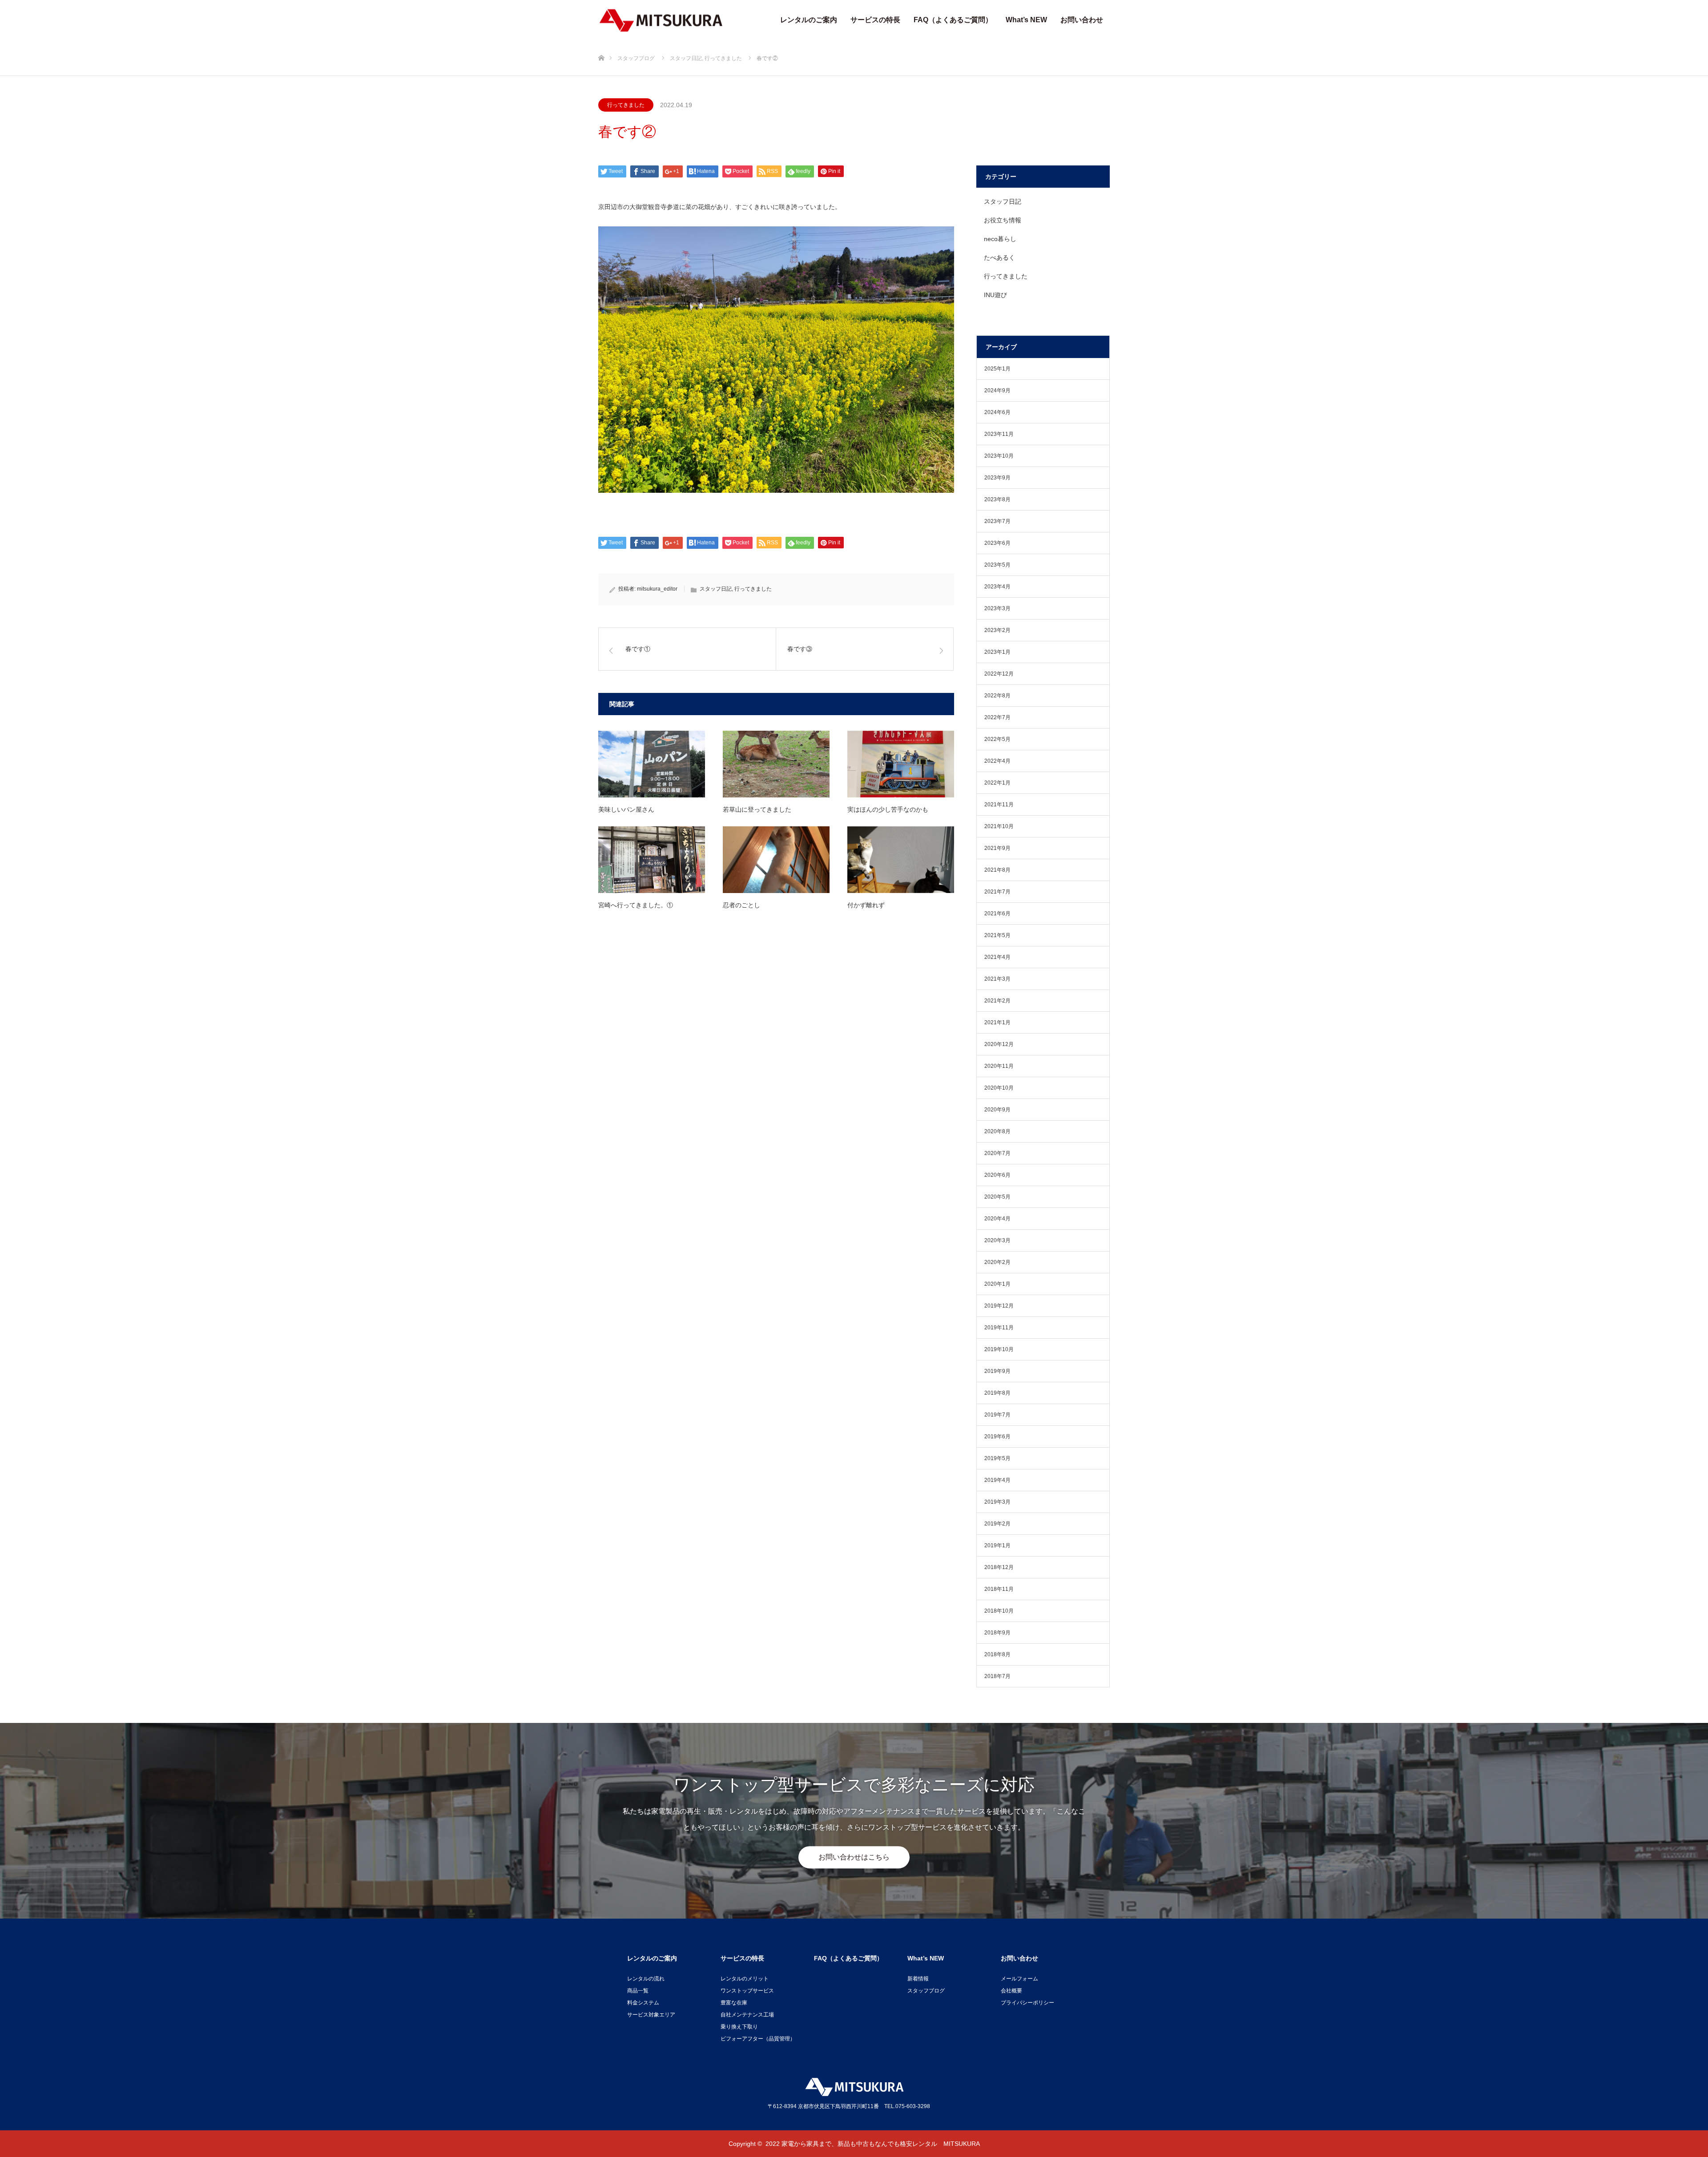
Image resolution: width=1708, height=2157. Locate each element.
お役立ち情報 (1003, 220)
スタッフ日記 (716, 589)
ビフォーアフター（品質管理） (758, 2039)
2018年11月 (999, 1589)
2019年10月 (999, 1349)
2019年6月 (997, 1437)
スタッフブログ (926, 1991)
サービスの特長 (875, 20)
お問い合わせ (1082, 20)
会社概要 (1011, 1991)
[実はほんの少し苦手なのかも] (901, 764)
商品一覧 (638, 1991)
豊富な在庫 (734, 2003)
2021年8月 (997, 870)
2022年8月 (997, 696)
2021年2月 (997, 1001)
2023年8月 (997, 499)
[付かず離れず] (901, 860)
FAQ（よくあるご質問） (953, 20)
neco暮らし (1000, 239)
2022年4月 (997, 761)
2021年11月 (999, 805)
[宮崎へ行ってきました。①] (652, 860)
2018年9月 (997, 1633)
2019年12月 (999, 1306)
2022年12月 (999, 674)
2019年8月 (997, 1393)
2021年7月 (997, 892)
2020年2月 (997, 1262)
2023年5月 (997, 565)
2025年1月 (997, 369)
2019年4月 (997, 1480)
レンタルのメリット (745, 1979)
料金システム (643, 2003)
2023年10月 (999, 456)
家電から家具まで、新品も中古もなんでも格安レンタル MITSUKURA (881, 2144)
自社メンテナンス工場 (747, 2015)
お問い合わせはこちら (854, 1857)
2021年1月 (997, 1022)
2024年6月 (997, 412)
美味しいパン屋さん (626, 809)
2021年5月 (997, 935)
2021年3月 (997, 979)
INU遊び (995, 295)
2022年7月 (997, 717)
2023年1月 (997, 652)
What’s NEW (1026, 20)
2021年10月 (999, 826)
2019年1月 (997, 1545)
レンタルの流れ (646, 1979)
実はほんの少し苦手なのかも (888, 809)
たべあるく (999, 258)
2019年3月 (997, 1502)
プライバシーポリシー (1027, 2003)
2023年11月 (999, 434)
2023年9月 (997, 478)
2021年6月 (997, 914)
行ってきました (626, 105)
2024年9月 (997, 390)
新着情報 (918, 1979)
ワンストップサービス (747, 1991)
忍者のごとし (741, 905)
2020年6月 (997, 1175)
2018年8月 (997, 1654)
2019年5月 (997, 1458)
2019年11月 (999, 1328)
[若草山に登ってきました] (776, 764)
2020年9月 (997, 1110)
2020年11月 (999, 1066)
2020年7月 (997, 1153)
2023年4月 (997, 587)
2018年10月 (999, 1611)
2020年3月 (997, 1240)
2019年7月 (997, 1415)
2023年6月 (997, 543)
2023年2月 (997, 630)
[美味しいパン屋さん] (652, 764)
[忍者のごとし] (776, 860)
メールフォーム (1019, 1979)
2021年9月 (997, 848)
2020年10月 (999, 1088)
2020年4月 (997, 1219)
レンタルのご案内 (809, 20)
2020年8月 (997, 1131)
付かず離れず (866, 905)
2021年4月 (997, 957)
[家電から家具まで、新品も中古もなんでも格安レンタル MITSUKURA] (661, 20)
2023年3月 (997, 608)
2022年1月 (997, 783)
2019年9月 (997, 1371)
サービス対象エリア (651, 2015)
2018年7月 (997, 1676)
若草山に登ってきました (757, 809)
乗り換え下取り (739, 2027)
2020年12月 (999, 1044)
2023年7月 (997, 521)
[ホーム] (601, 43)
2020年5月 (997, 1197)
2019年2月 (997, 1524)
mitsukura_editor (657, 589)
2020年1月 (997, 1284)
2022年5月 (997, 739)
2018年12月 (999, 1567)
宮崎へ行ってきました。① (636, 905)
